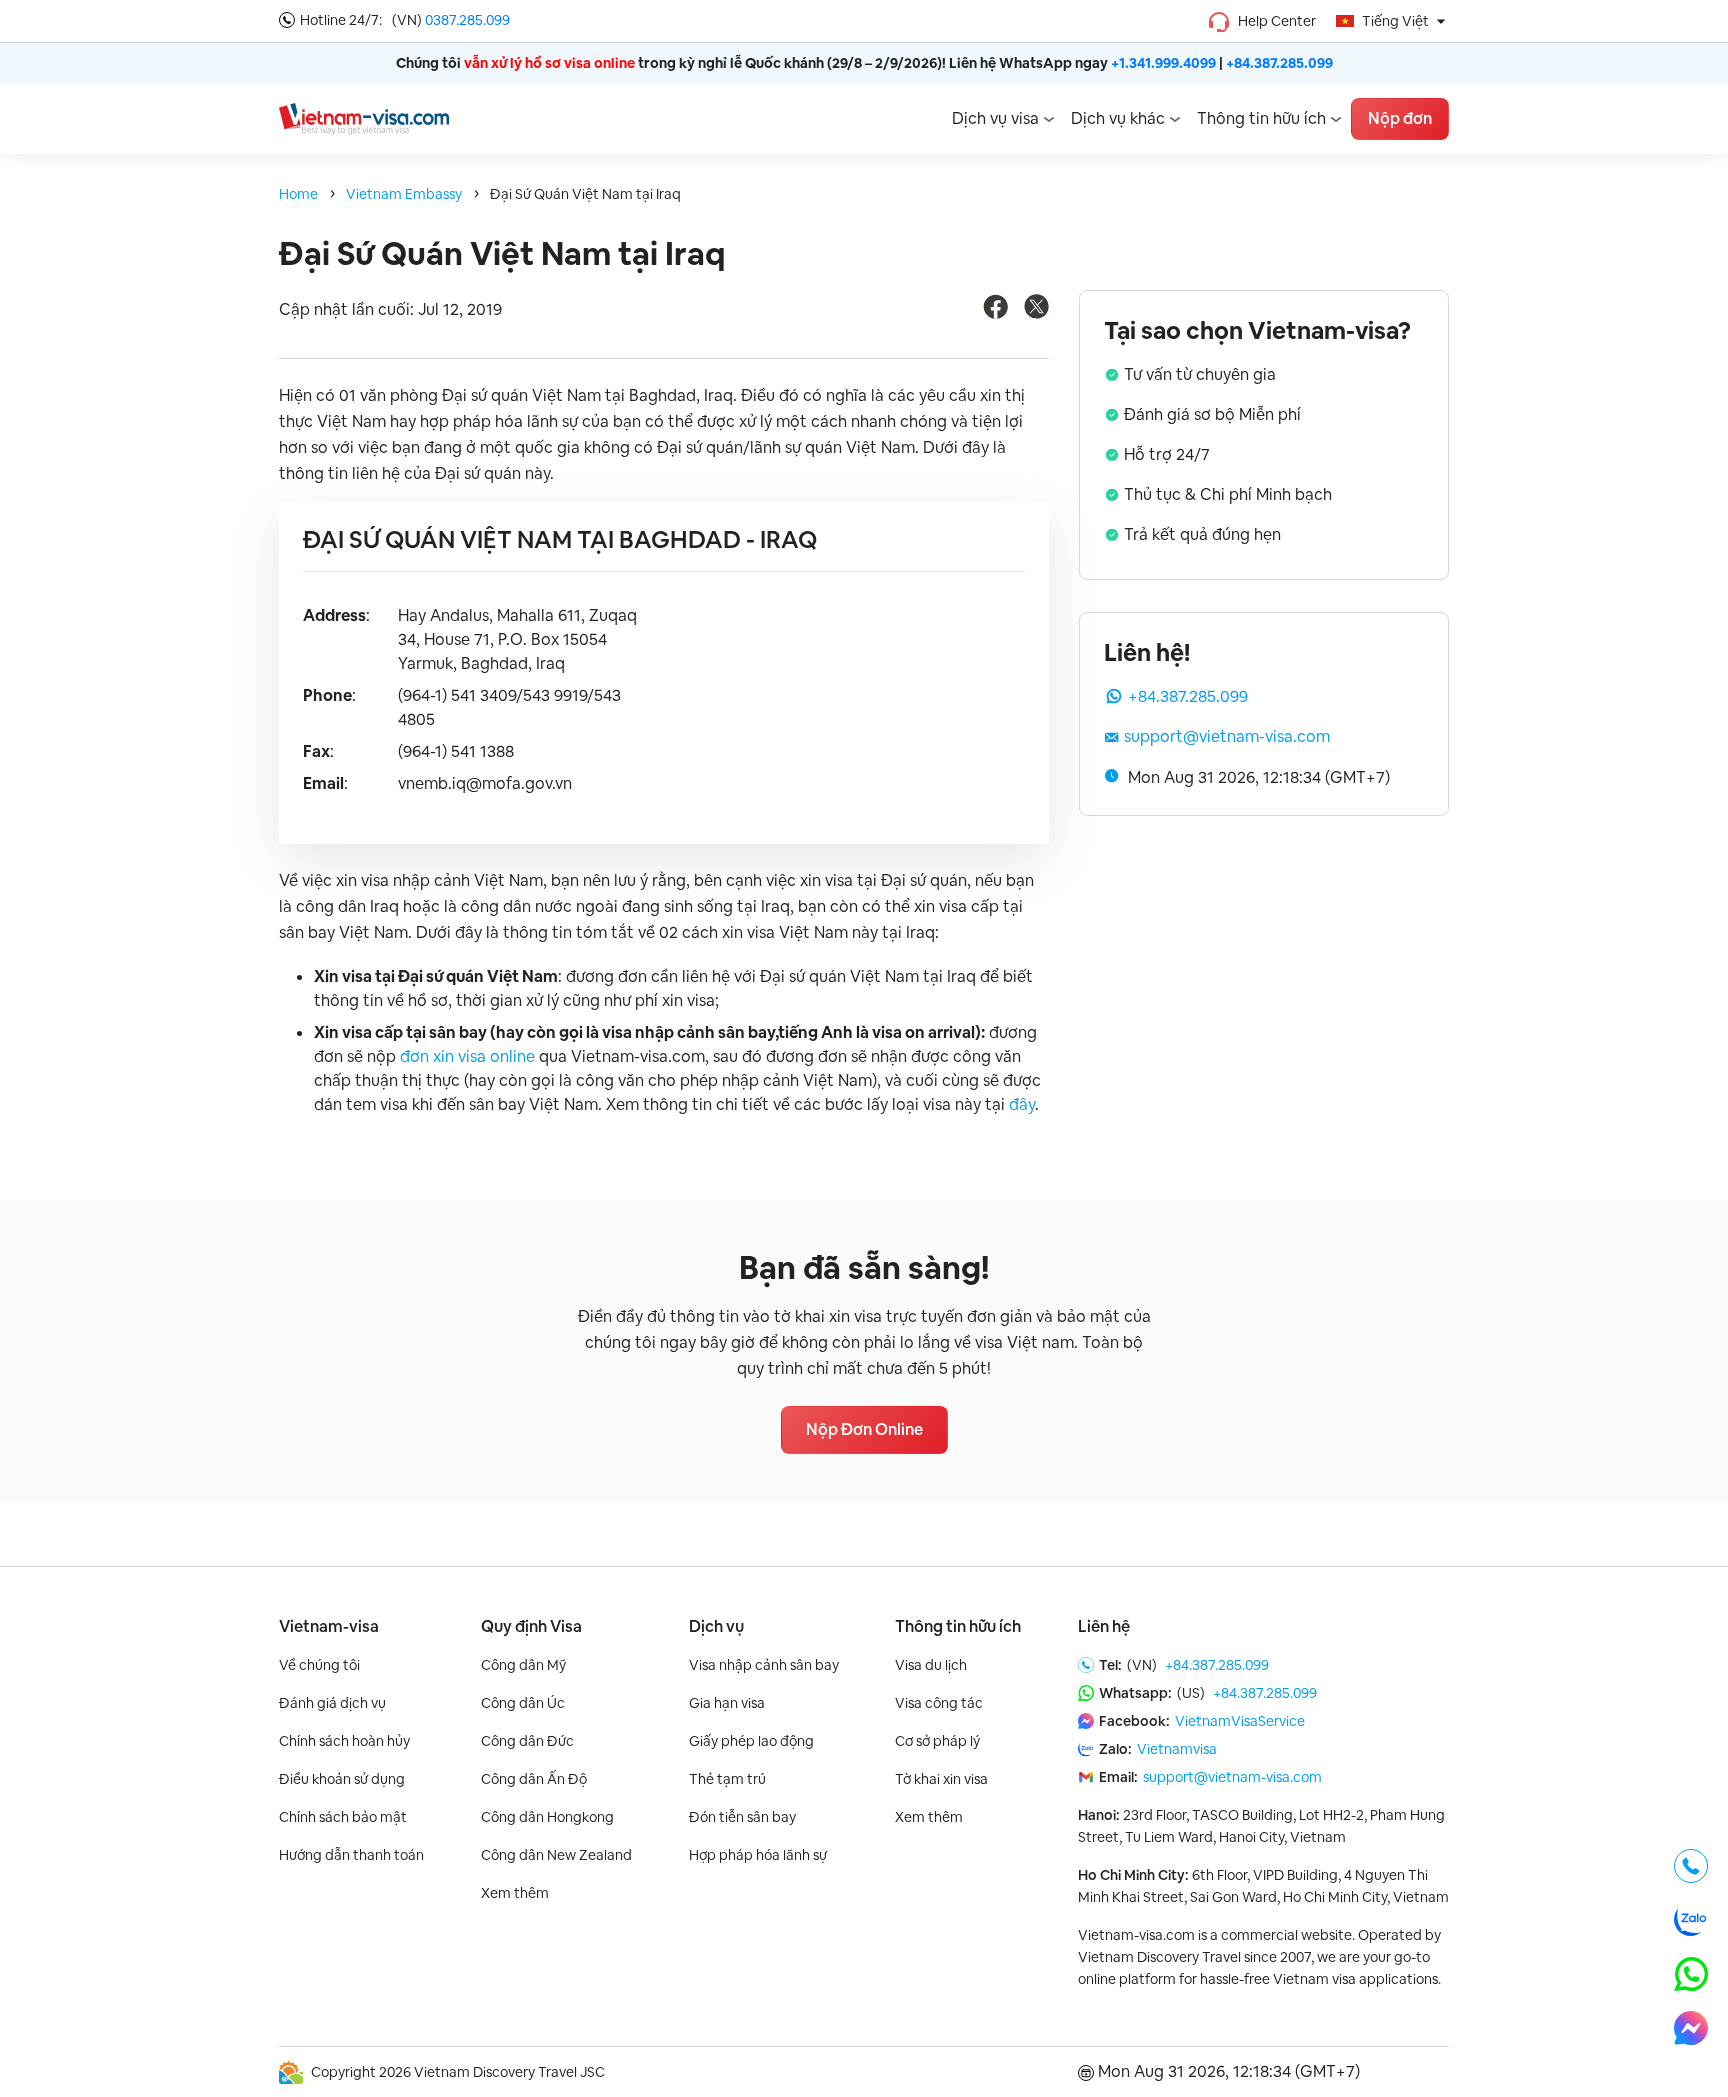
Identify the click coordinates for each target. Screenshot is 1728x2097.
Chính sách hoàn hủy (344, 1741)
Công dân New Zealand (556, 1855)
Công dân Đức (527, 1741)
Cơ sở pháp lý (937, 1741)
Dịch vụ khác (1118, 118)
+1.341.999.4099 (1163, 63)
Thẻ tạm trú (727, 1779)
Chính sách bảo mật (343, 1817)
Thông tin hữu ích (1261, 118)
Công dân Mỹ (523, 1665)
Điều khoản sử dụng (342, 1779)
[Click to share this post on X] (1036, 313)
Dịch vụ (716, 1626)
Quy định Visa (531, 1626)
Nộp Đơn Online (864, 1429)
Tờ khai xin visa (941, 1779)
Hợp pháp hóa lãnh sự (758, 1855)
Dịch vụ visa (995, 118)
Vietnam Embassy (404, 194)
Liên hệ (1104, 1626)
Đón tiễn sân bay (742, 1817)
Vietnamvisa (1177, 1749)
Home (298, 194)
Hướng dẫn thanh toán (351, 1855)
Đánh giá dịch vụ (332, 1703)
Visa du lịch (931, 1665)
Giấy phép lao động (751, 1741)
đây (1022, 1104)
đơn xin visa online (467, 1056)
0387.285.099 (467, 20)
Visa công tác (939, 1703)
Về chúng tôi (319, 1665)
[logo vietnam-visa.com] (364, 117)
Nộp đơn (1400, 118)
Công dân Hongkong (547, 1817)
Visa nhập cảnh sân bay (764, 1665)
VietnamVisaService (1240, 1721)
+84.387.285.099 (1279, 63)
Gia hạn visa (727, 1703)
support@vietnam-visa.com (1227, 736)
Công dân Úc (523, 1703)
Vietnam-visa (329, 1626)
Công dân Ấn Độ (534, 1779)
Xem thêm (515, 1893)
